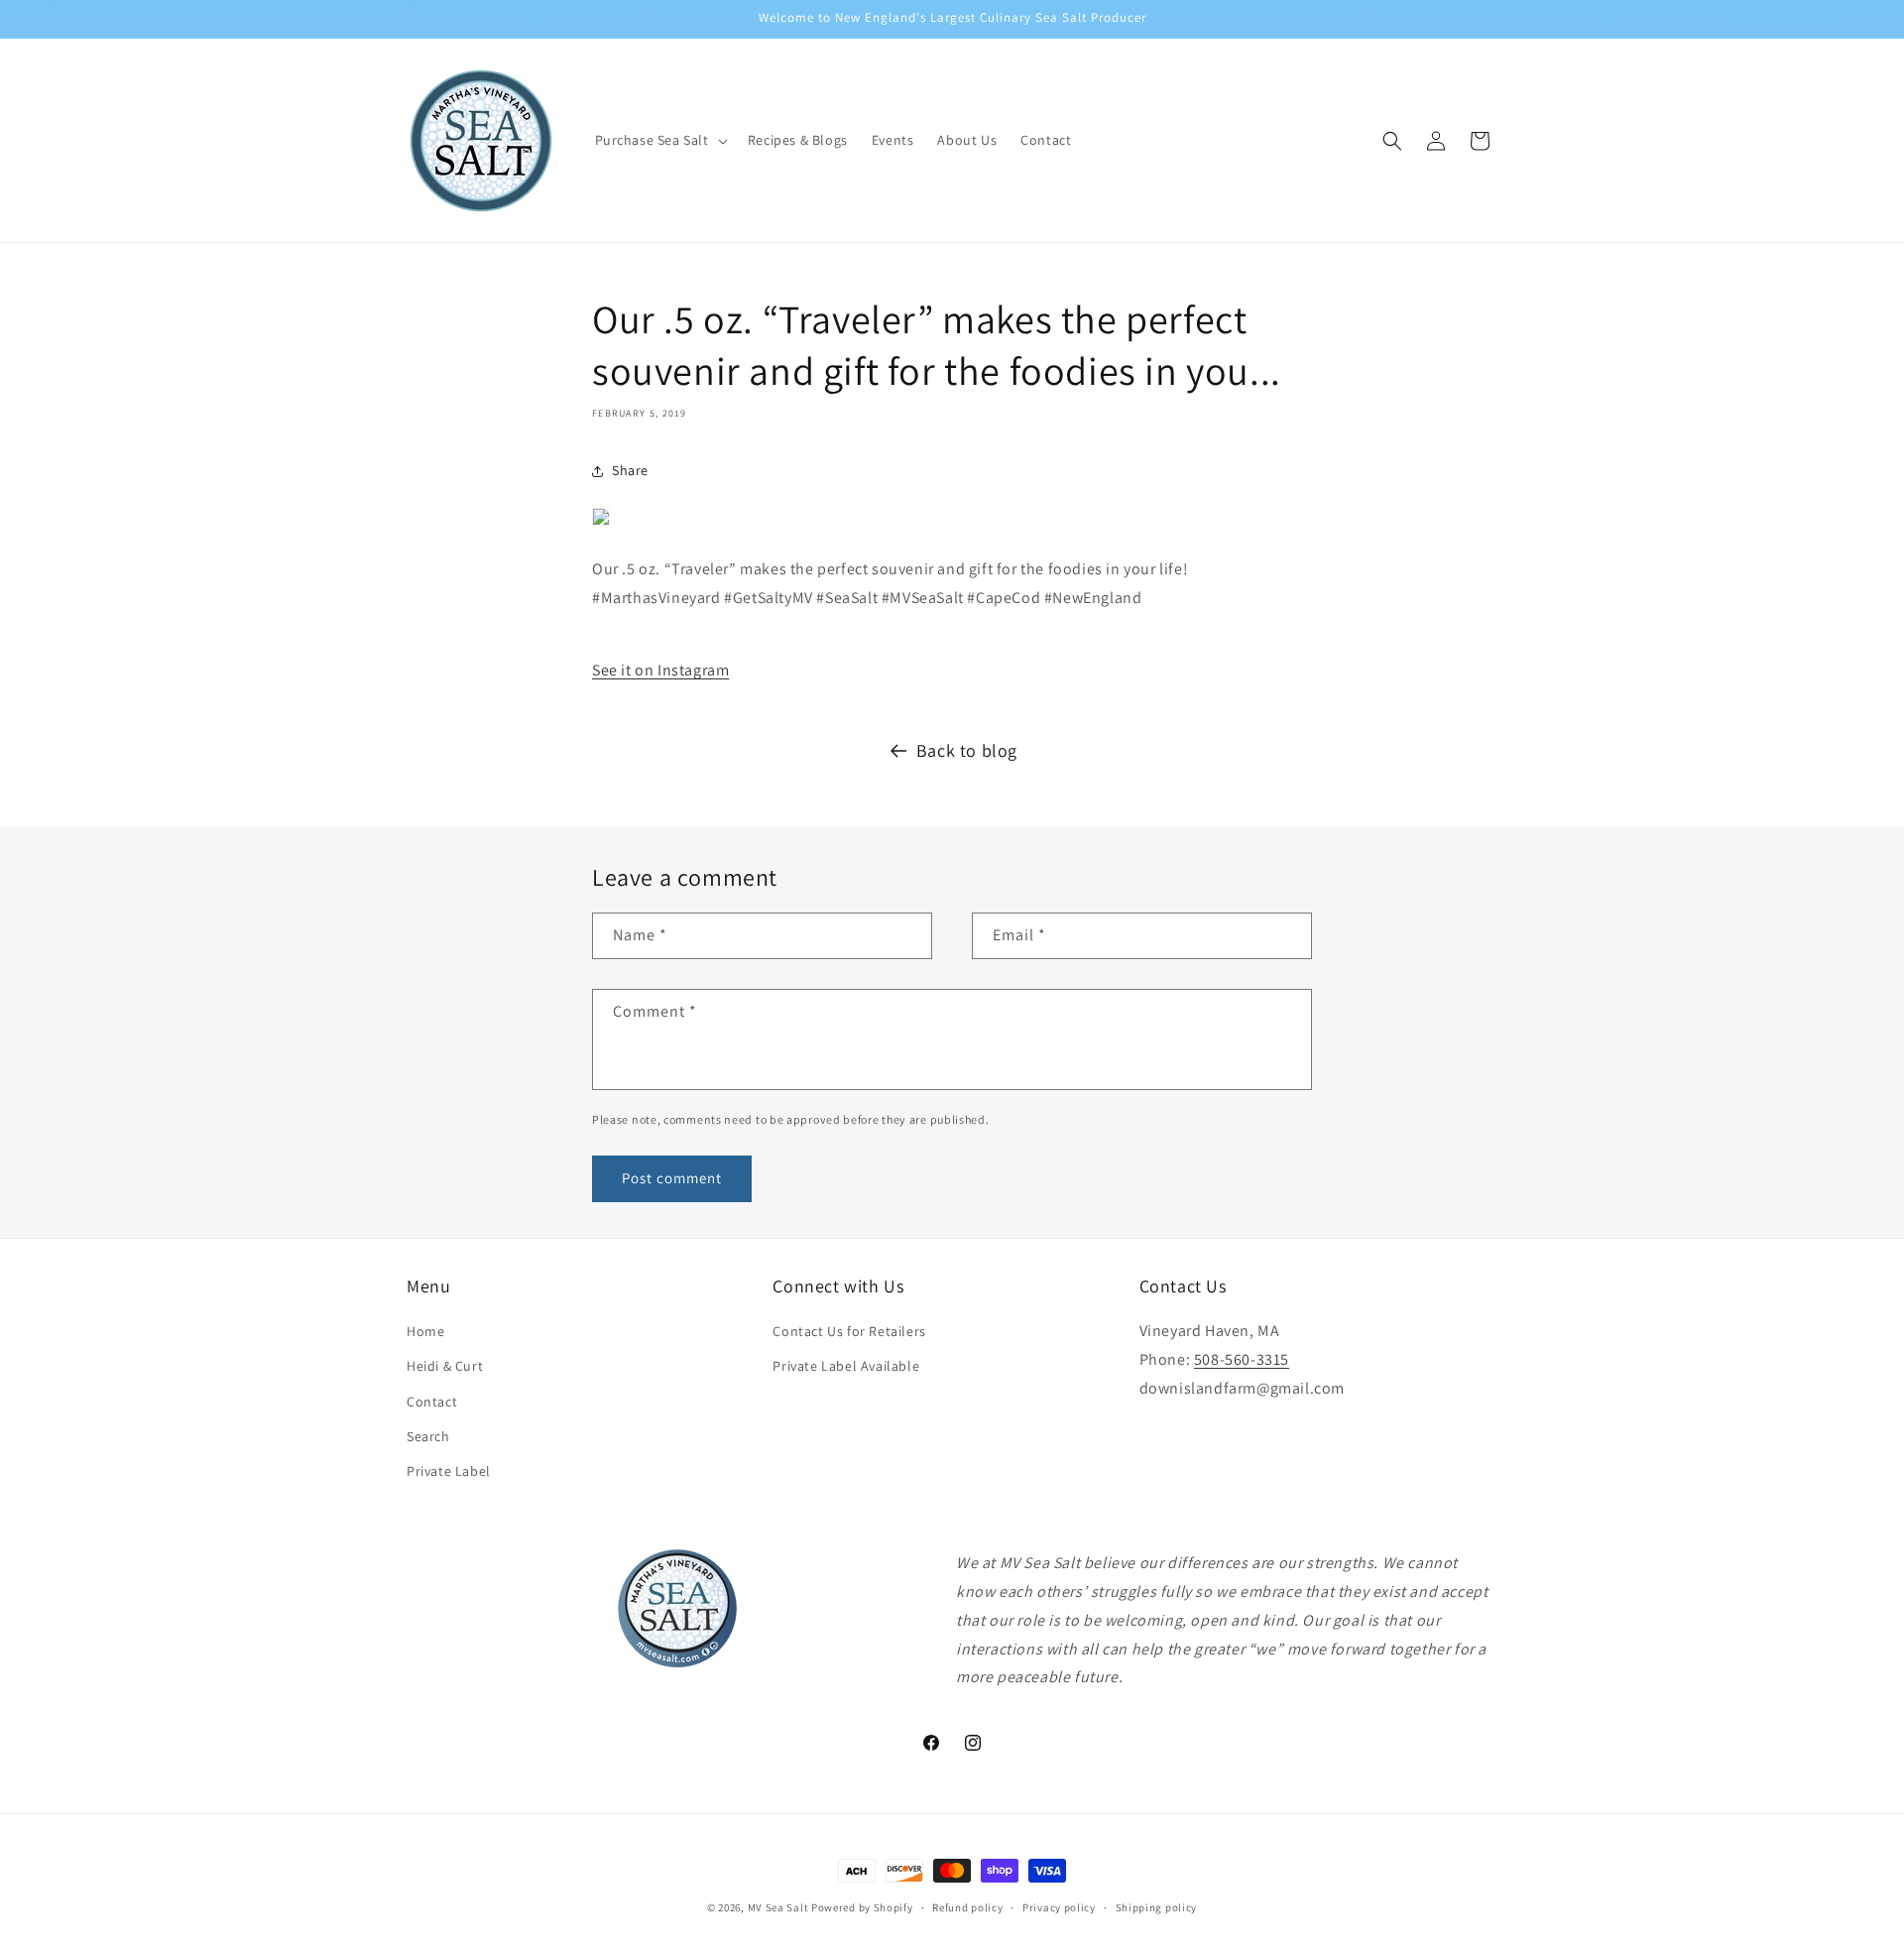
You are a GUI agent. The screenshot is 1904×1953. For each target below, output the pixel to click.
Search (428, 1436)
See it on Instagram (660, 670)
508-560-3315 (1242, 1359)
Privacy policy (1059, 1906)
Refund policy (967, 1906)
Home (425, 1332)
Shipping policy (1157, 1906)
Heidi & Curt (445, 1367)
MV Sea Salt (778, 1907)
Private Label (449, 1471)
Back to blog (967, 750)
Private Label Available (846, 1367)
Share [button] (630, 470)
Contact (432, 1402)
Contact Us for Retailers (849, 1332)
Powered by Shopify (862, 1907)
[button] (659, 140)
